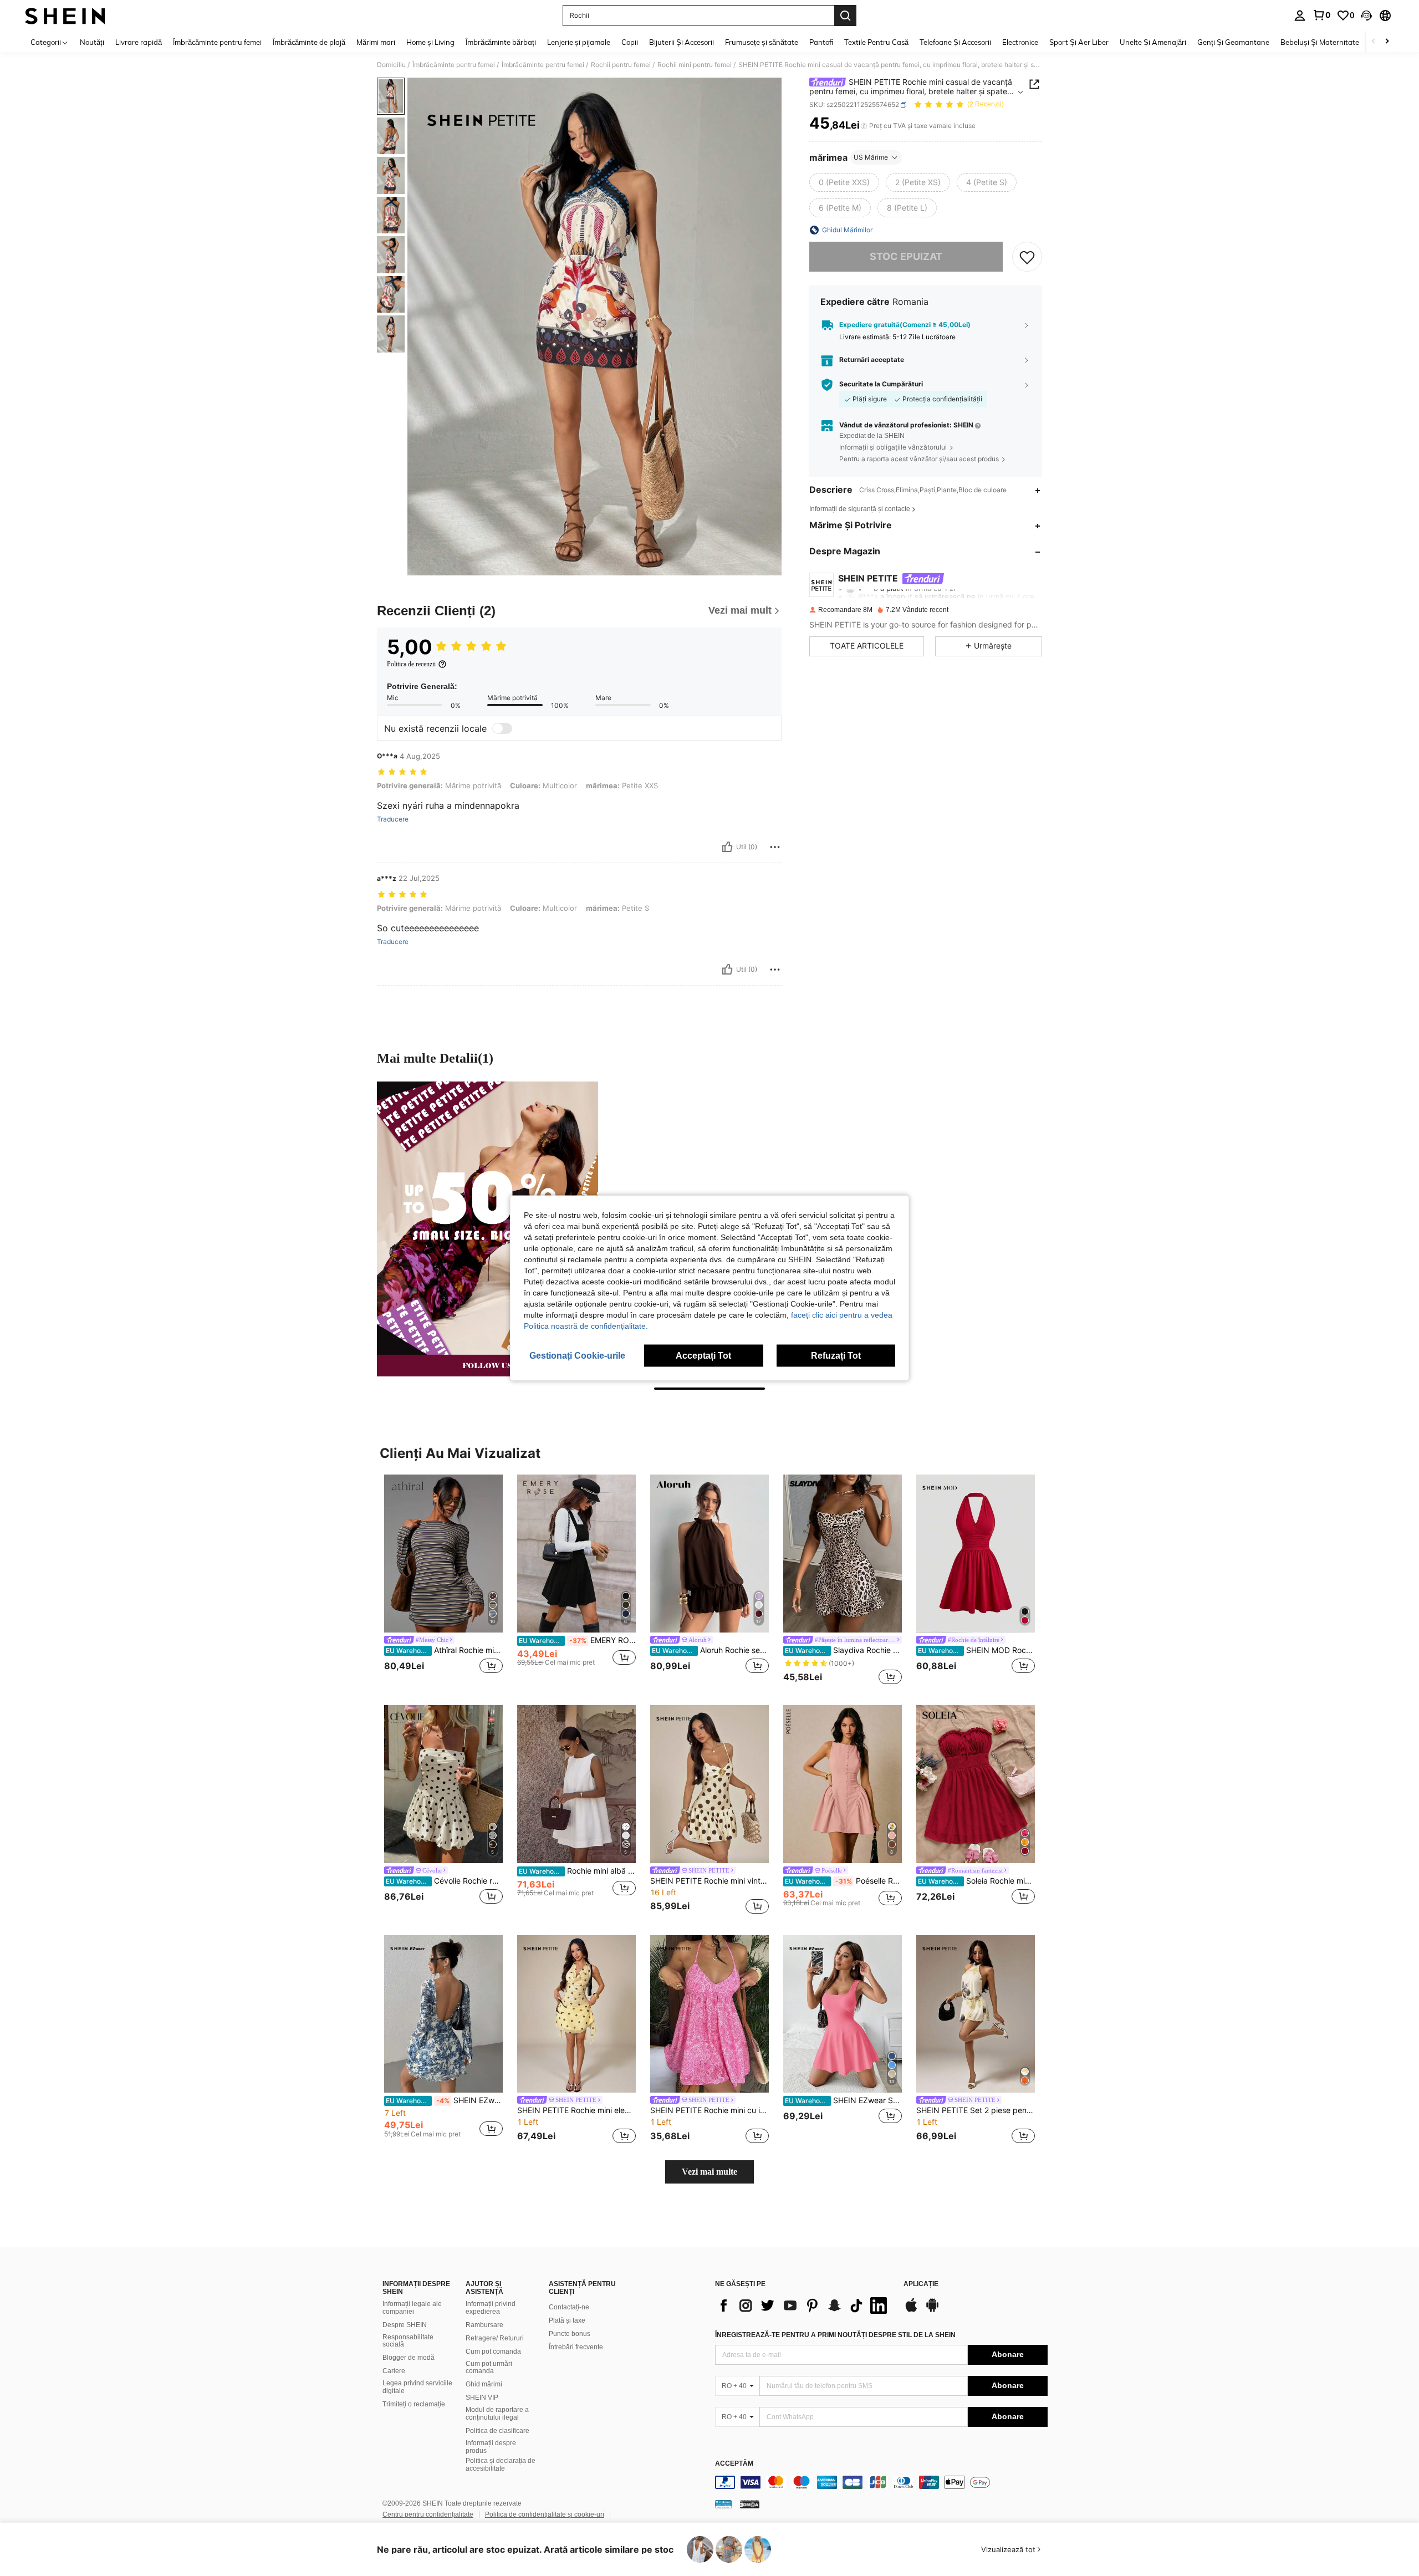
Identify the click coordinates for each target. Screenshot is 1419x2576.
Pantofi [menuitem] (821, 42)
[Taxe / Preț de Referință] (864, 126)
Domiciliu (391, 65)
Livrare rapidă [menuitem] (139, 42)
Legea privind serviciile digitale (417, 2387)
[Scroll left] (1374, 42)
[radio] (844, 182)
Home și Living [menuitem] (430, 42)
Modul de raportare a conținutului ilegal (497, 2414)
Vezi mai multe (709, 2172)
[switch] (502, 728)
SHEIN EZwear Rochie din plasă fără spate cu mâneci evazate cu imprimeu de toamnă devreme (444, 2100)
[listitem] (443, 1581)
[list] (804, 2305)
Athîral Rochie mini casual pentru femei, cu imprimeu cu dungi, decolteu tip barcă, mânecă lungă (444, 1650)
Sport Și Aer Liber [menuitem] (1079, 42)
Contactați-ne (569, 2307)
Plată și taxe (567, 2320)
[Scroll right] (1387, 42)
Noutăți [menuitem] (92, 42)
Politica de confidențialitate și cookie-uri (545, 2514)
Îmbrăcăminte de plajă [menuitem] (309, 42)
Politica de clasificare (497, 2431)
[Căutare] (845, 16)
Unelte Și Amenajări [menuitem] (1153, 42)
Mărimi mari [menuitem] (376, 42)
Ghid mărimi (484, 2384)
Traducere (393, 819)
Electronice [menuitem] (1020, 42)
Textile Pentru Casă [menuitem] (876, 42)
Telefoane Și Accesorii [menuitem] (955, 42)
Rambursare (484, 2325)
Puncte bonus (570, 2334)
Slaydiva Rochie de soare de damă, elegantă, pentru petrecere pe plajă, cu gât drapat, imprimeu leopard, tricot (843, 1650)
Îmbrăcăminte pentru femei (454, 65)
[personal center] (1300, 16)
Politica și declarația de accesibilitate (501, 2465)
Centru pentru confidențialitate (428, 2514)
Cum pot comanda (493, 2351)
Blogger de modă (409, 2358)
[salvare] (1027, 257)
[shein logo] (65, 16)
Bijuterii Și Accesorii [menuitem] (682, 42)
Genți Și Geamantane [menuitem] (1233, 42)
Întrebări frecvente (576, 2347)
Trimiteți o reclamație (414, 2404)
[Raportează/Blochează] (775, 847)
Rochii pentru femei (621, 65)
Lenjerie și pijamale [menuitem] (579, 42)
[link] (1321, 15)
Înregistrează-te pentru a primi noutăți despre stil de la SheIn (835, 2335)
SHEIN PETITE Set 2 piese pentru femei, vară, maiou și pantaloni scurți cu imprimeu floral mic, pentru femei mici (976, 2110)
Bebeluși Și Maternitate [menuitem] (1320, 42)
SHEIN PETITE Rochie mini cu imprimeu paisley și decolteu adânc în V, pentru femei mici (709, 2110)
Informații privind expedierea (491, 2308)
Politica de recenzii (411, 664)
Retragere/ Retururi (495, 2338)
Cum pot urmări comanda (489, 2368)
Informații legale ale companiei (412, 2308)
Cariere (394, 2371)
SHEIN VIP (482, 2398)
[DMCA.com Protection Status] (750, 2504)
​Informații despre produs (491, 2447)
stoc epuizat (906, 256)
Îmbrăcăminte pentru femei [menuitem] (217, 42)
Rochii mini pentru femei (695, 65)
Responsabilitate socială (408, 2341)
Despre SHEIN (405, 2325)
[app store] (911, 2310)
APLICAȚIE (921, 2284)
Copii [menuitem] (630, 42)
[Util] (727, 847)
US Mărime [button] (871, 157)
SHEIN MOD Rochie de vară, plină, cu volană (976, 1650)
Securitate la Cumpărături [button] (881, 384)
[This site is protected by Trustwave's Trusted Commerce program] (723, 2504)
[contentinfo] (881, 2482)
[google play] (932, 2310)
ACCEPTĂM (734, 2464)
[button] (1366, 16)
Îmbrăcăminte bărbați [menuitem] (501, 42)
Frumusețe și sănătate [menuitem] (762, 42)
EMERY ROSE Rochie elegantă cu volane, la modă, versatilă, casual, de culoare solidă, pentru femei (577, 1640)
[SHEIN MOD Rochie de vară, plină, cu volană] (976, 1554)
